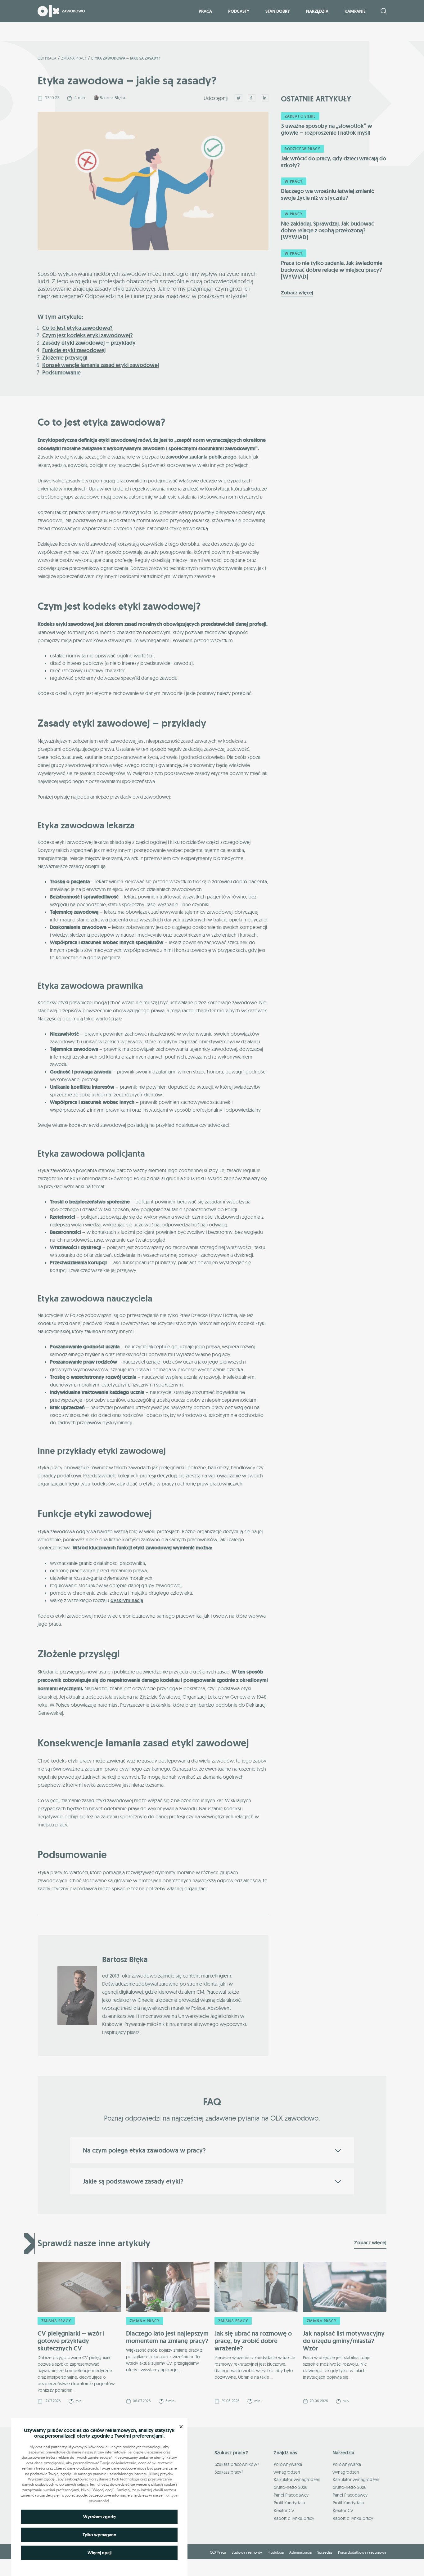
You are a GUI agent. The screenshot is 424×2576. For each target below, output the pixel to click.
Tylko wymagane (99, 2535)
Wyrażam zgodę (99, 2517)
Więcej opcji (99, 2553)
